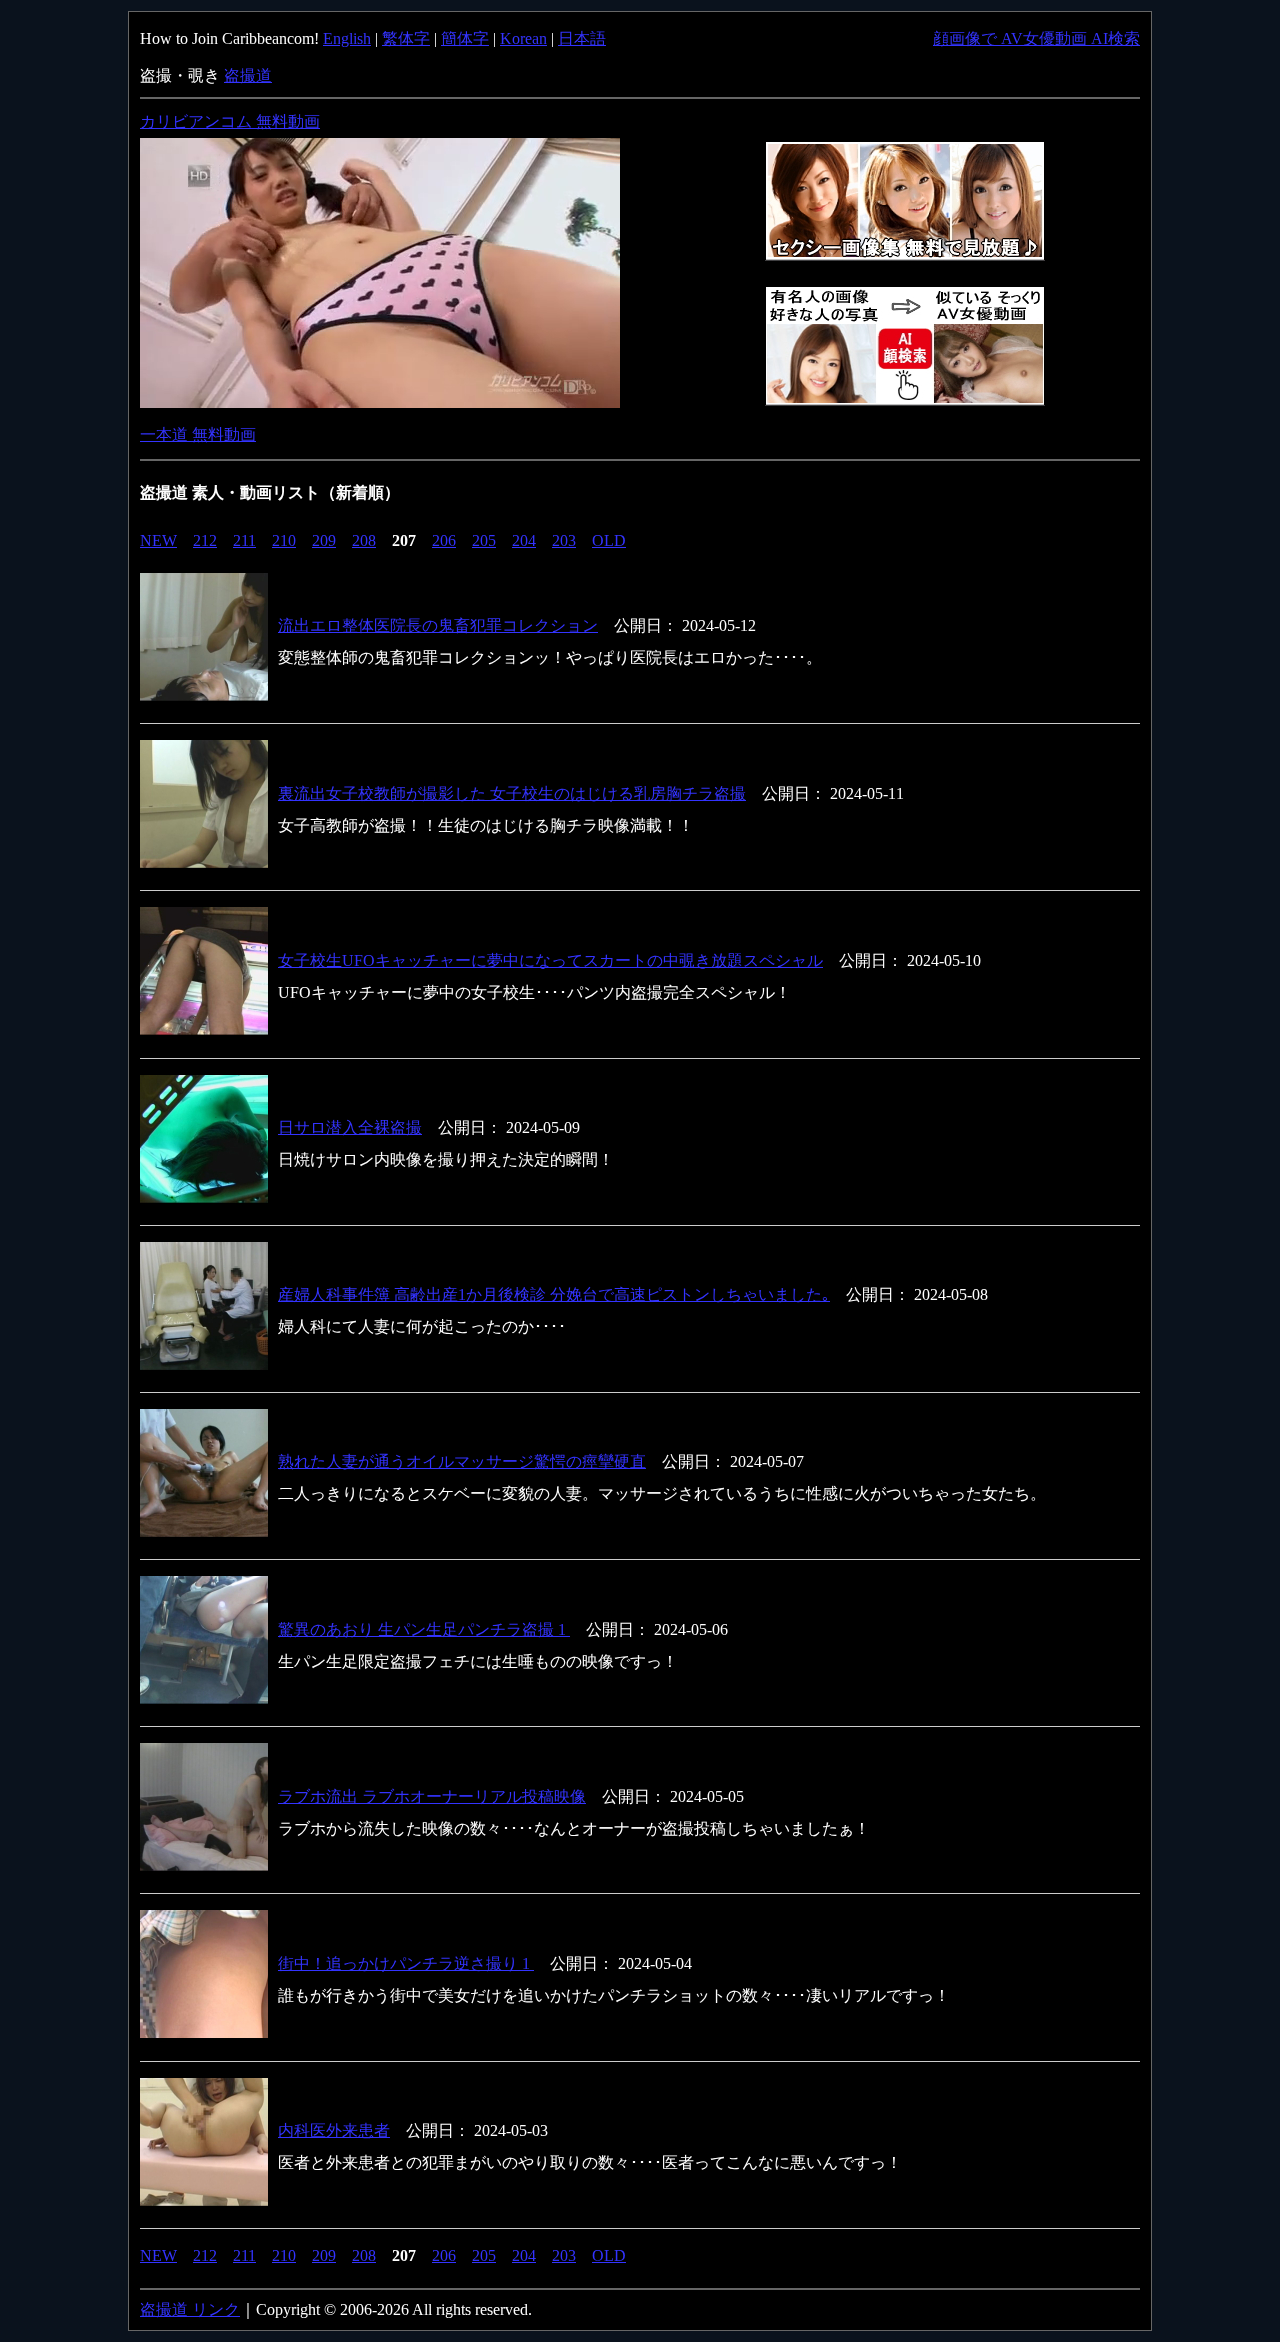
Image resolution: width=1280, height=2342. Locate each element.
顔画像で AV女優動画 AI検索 (1036, 38)
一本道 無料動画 (198, 434)
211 (244, 540)
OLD (609, 540)
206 (444, 540)
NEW (158, 540)
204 (524, 540)
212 (205, 540)
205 (484, 540)
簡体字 (465, 38)
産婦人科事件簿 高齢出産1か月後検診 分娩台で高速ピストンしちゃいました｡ (554, 1294)
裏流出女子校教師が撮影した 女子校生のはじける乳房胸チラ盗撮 (512, 793)
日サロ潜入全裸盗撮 (350, 1127)
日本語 (582, 38)
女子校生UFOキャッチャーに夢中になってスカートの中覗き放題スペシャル (550, 960)
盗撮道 (248, 75)
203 (564, 540)
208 (364, 540)
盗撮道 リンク (190, 2309)
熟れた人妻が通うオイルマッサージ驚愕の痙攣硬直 (462, 1461)
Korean (523, 38)
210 (284, 540)
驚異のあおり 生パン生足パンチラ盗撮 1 (424, 1629)
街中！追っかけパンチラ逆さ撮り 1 (406, 1963)
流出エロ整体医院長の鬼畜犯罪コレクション (438, 625)
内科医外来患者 (334, 2130)
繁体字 (406, 38)
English (347, 38)
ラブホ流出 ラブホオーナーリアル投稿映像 (432, 1796)
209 (324, 540)
